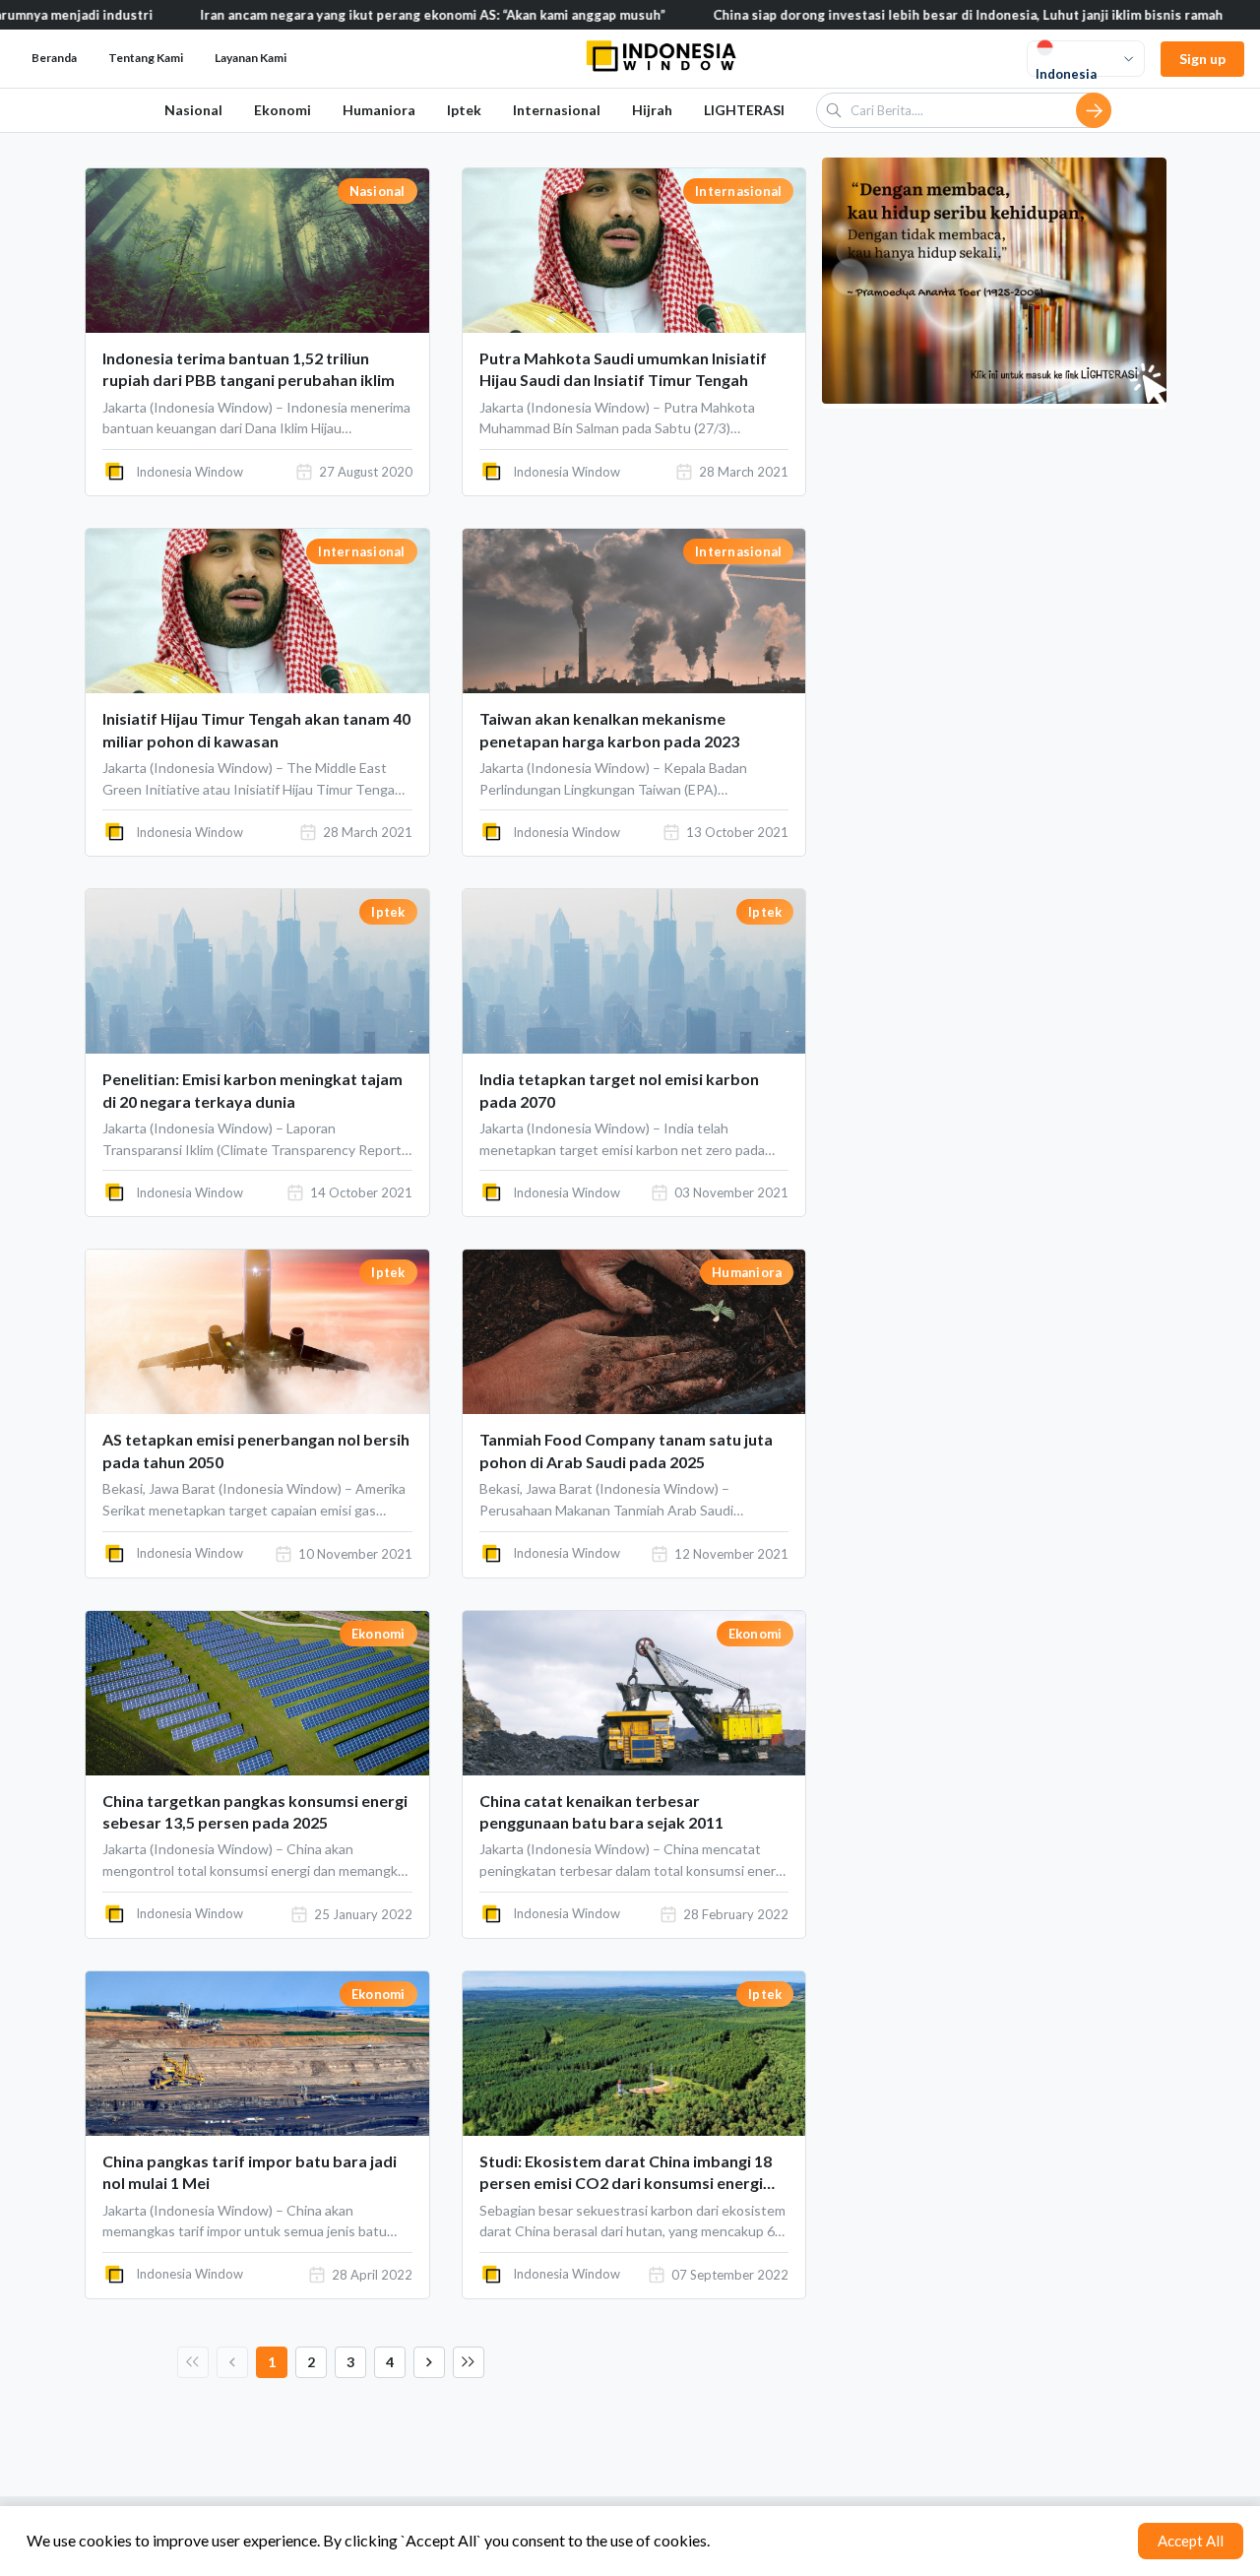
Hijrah (652, 110)
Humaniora (379, 110)
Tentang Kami (146, 58)
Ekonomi (283, 110)
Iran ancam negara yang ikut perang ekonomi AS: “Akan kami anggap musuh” (356, 15)
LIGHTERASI (744, 110)
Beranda (54, 58)
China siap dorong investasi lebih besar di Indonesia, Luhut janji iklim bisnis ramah (891, 15)
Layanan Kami (251, 58)
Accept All (1191, 2541)
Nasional (193, 110)
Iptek (464, 110)
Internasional (557, 110)
